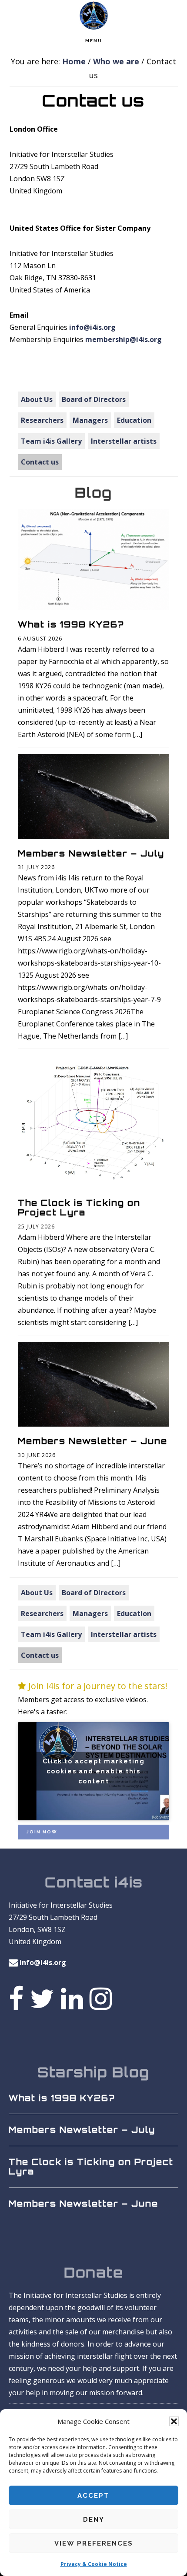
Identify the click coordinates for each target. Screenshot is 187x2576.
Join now (42, 1832)
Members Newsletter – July (91, 853)
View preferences (94, 2543)
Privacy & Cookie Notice (94, 2564)
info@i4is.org (92, 327)
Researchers (42, 420)
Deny (94, 2520)
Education (134, 420)
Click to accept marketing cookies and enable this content (94, 1771)
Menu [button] (94, 41)
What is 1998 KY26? (71, 624)
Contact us (40, 462)
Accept (93, 2496)
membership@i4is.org (124, 339)
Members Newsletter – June (93, 1441)
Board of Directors (94, 399)
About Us (37, 399)
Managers (90, 420)
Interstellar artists (124, 441)
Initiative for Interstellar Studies (93, 15)
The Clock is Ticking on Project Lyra (79, 1208)
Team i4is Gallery (51, 441)
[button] (174, 2421)
